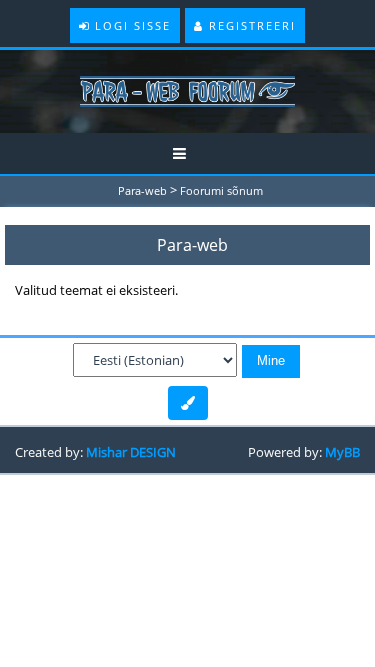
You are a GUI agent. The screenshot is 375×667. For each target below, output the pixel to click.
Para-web (142, 190)
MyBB (342, 452)
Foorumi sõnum (221, 190)
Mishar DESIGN (131, 452)
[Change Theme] (188, 403)
